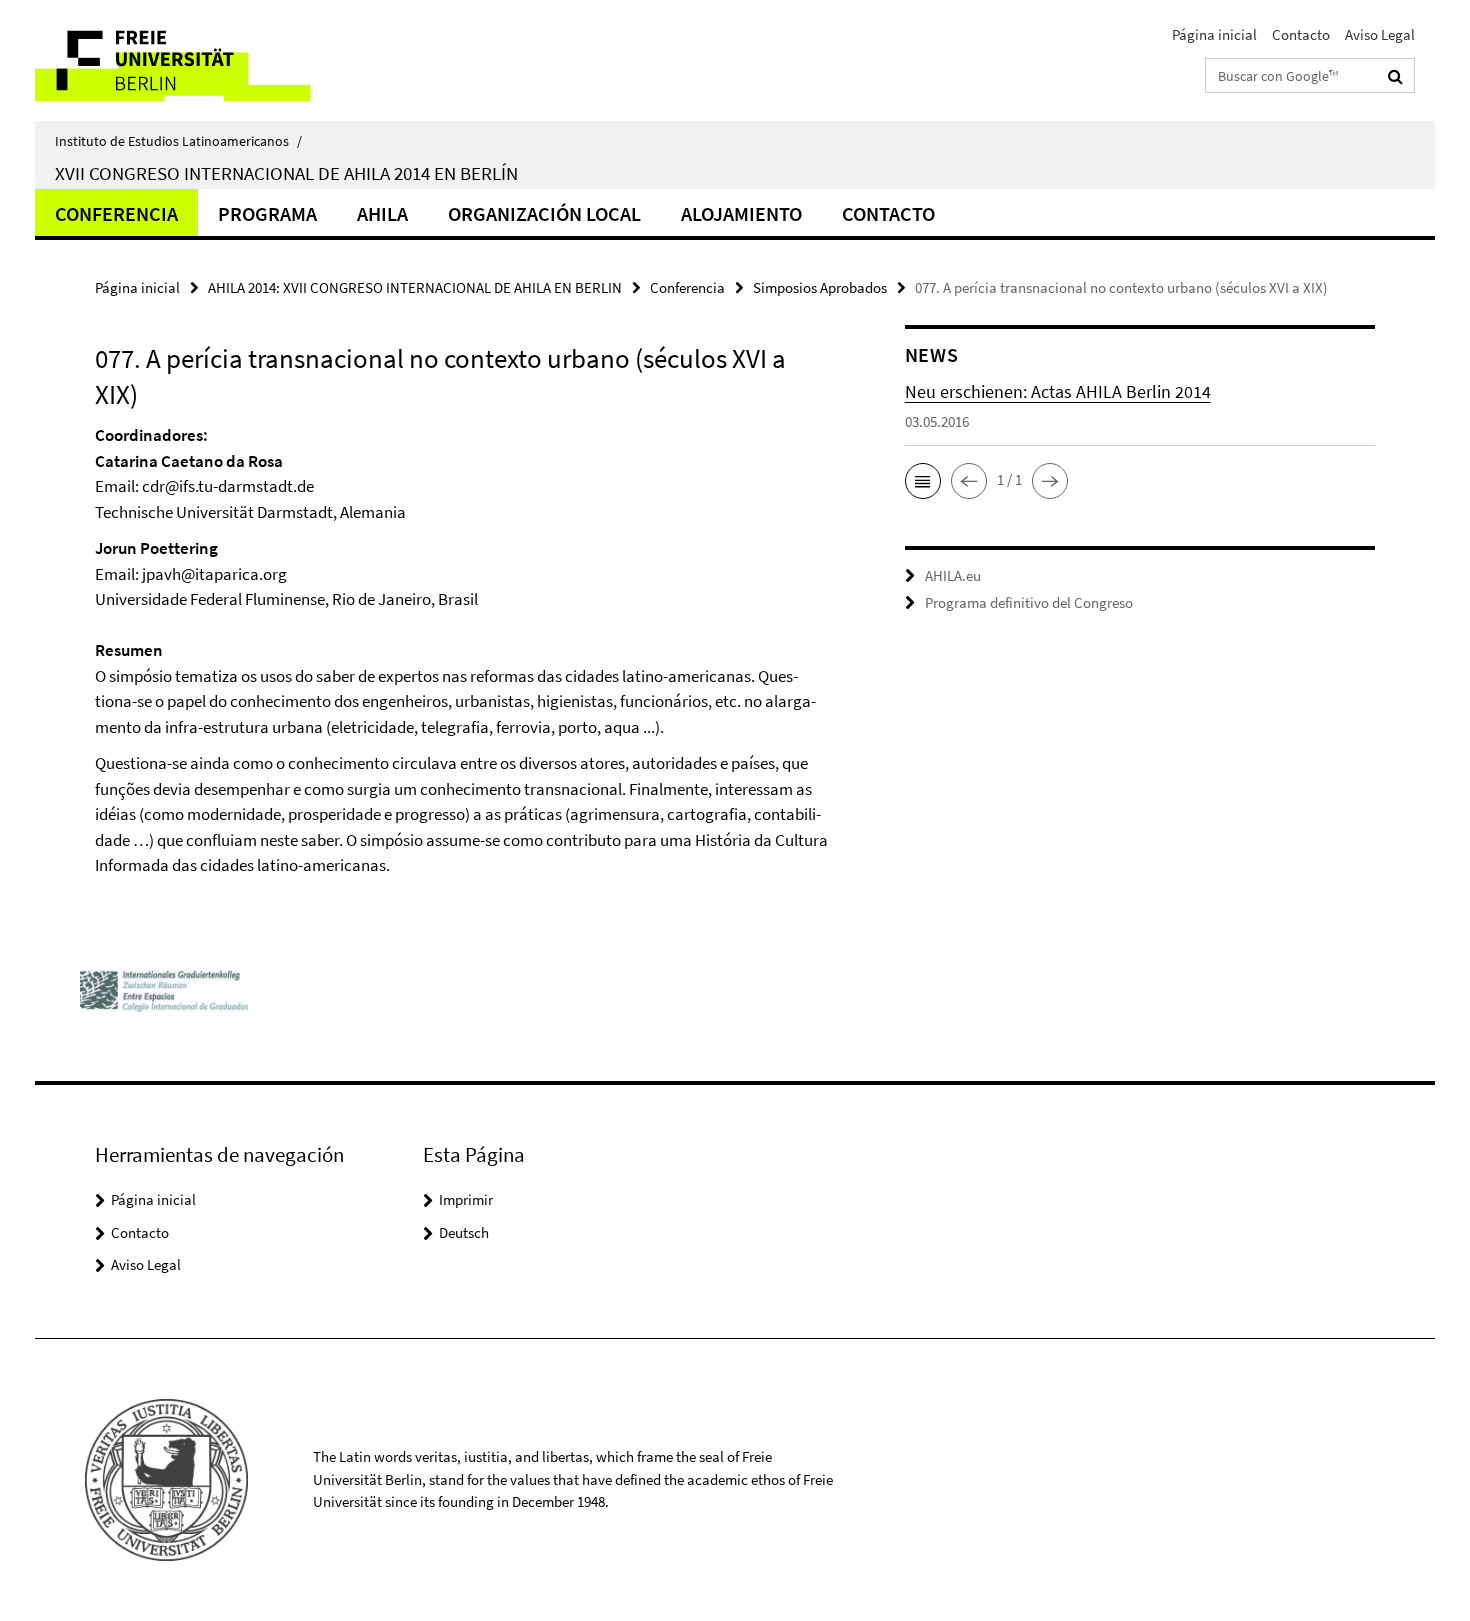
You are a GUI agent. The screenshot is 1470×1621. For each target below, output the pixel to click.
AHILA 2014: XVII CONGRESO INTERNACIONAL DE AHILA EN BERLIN (415, 287)
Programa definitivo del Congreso (1029, 602)
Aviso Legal (1380, 34)
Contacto (1301, 34)
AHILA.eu (953, 575)
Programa (267, 213)
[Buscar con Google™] (1395, 76)
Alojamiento (741, 213)
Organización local (544, 213)
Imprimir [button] (466, 1199)
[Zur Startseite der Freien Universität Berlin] (202, 60)
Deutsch (464, 1232)
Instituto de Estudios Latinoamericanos (178, 141)
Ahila (382, 213)
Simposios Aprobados (820, 287)
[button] (923, 481)
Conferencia (116, 213)
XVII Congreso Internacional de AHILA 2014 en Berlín (286, 173)
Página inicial (1214, 34)
